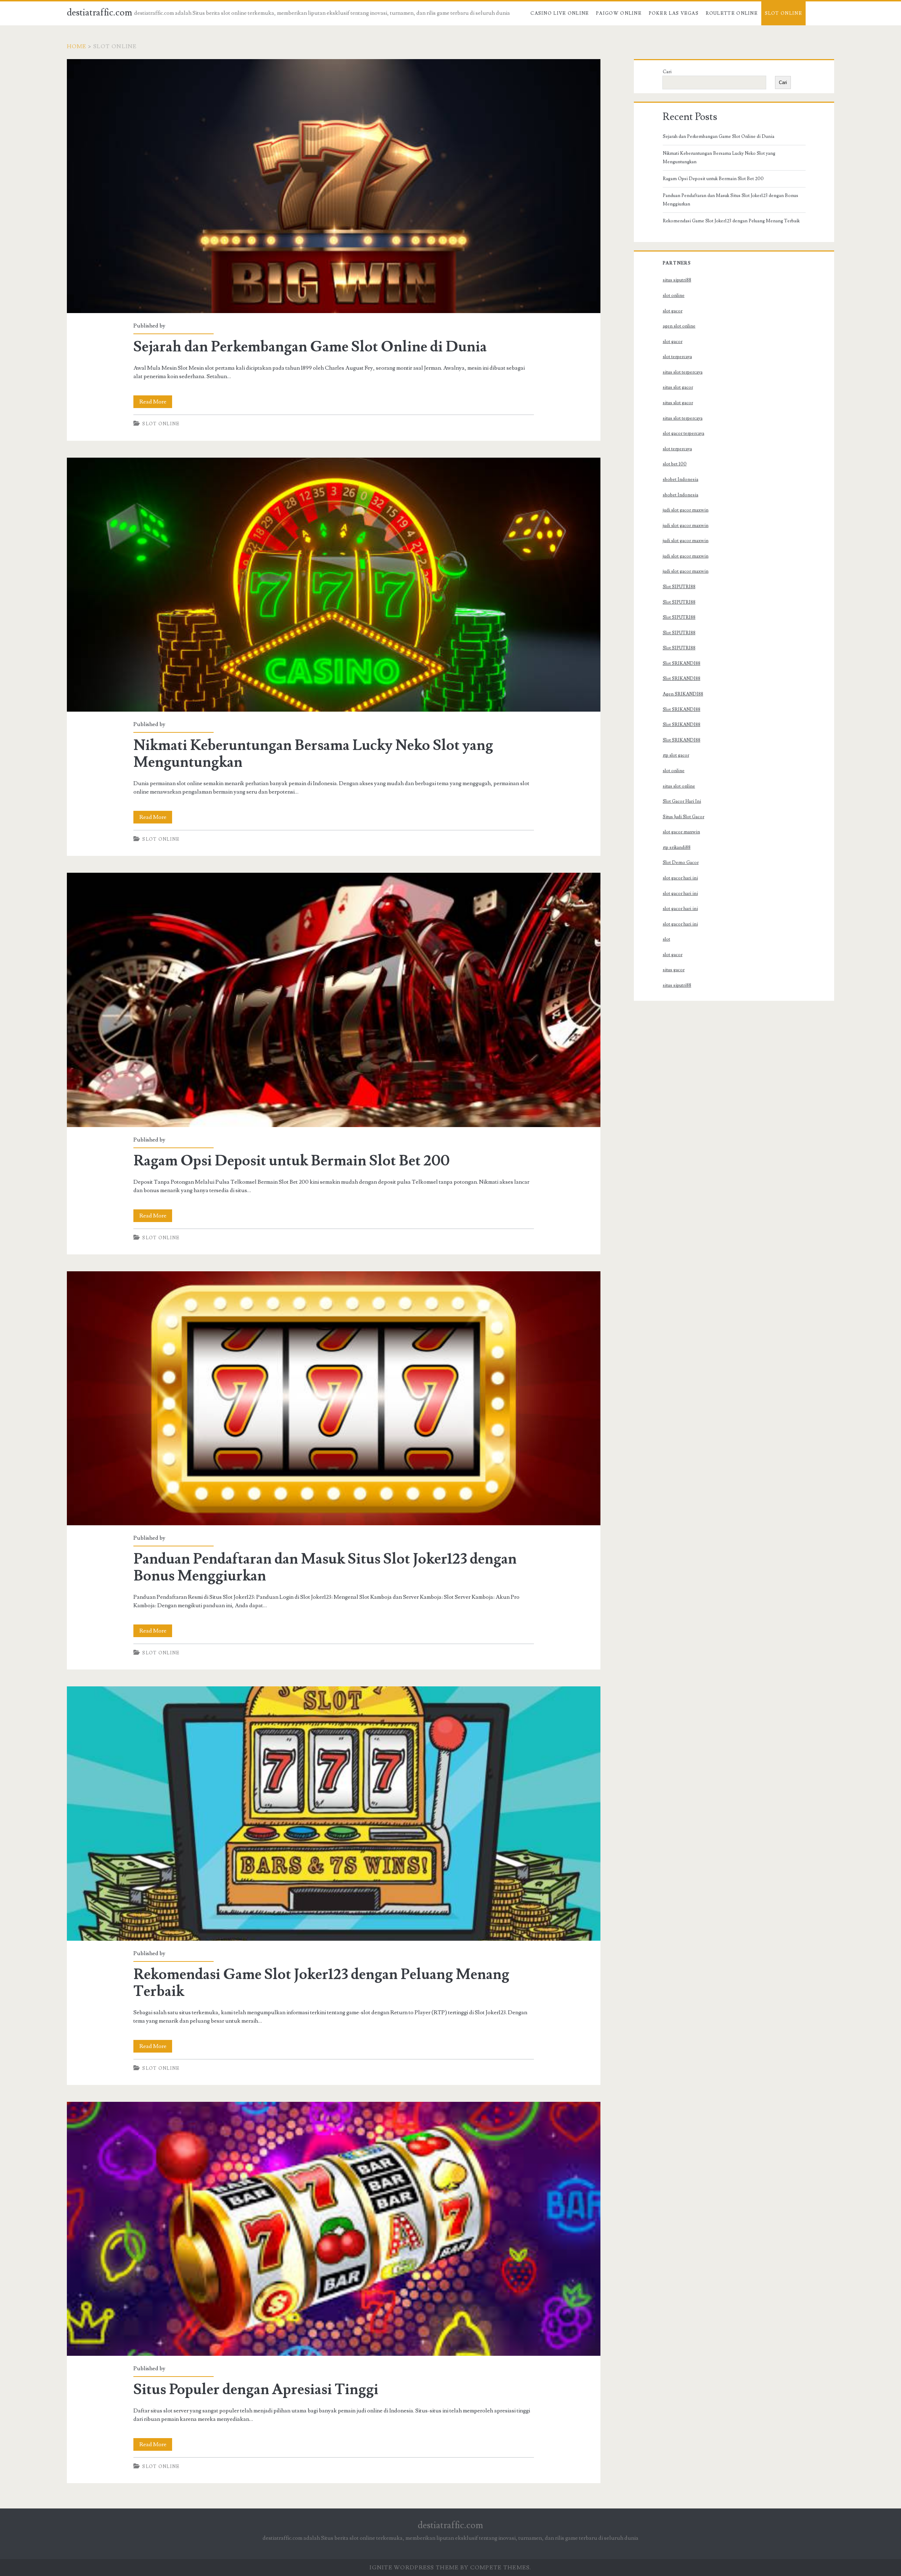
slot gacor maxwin (681, 832)
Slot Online (783, 13)
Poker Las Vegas (674, 13)
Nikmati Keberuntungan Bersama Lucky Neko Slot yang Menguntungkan (334, 585)
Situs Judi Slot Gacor (683, 817)
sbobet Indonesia (681, 479)
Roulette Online (732, 13)
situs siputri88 (677, 280)
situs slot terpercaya (683, 372)
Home (77, 46)
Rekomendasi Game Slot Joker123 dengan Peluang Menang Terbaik (334, 1813)
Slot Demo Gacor (681, 863)
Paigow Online (619, 13)
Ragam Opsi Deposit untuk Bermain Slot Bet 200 (334, 1000)
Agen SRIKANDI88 (683, 694)
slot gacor (673, 311)
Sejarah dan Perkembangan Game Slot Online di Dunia (334, 186)
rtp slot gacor (676, 755)
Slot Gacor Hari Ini (682, 801)
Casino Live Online (560, 13)
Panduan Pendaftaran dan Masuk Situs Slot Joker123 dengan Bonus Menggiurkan (334, 1398)
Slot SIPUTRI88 (679, 587)
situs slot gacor (678, 387)
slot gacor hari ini (680, 878)
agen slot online (679, 326)
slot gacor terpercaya (683, 433)
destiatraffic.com (100, 13)
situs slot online (679, 786)
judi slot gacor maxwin (686, 510)
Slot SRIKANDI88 (682, 663)
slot (666, 939)
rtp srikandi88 (677, 847)
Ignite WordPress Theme (414, 2568)
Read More (156, 403)
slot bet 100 (675, 464)
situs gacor (674, 970)
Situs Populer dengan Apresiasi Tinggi (334, 2229)
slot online (674, 295)
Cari (667, 72)
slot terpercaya (677, 357)
